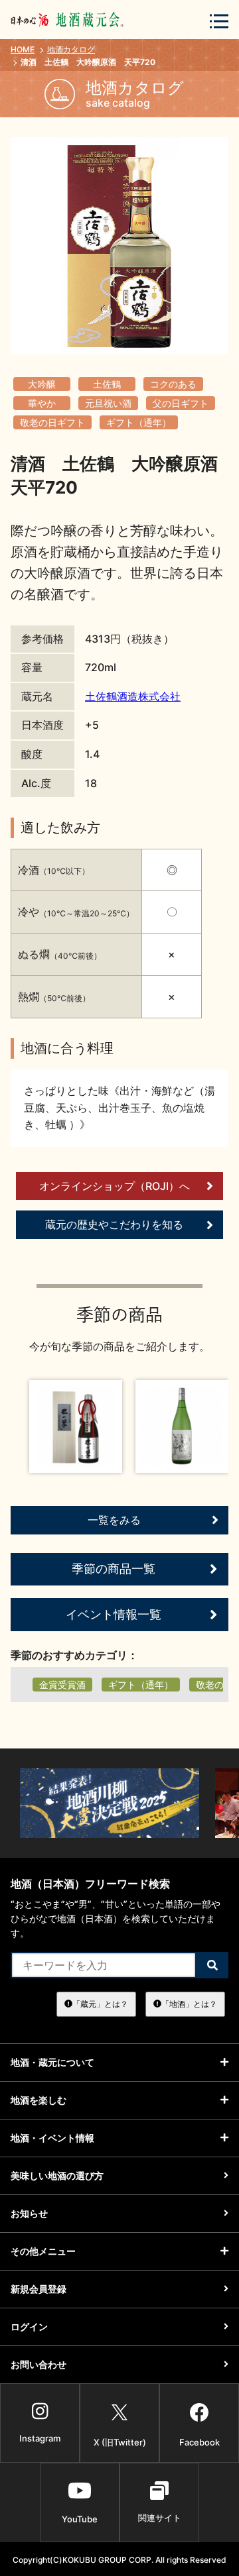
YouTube (80, 2519)
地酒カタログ (71, 49)
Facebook (199, 2442)
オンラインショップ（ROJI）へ (115, 1186)
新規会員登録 (39, 2289)
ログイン (29, 2327)
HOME (23, 49)
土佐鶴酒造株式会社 (133, 696)
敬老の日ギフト (52, 422)
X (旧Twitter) (120, 2442)
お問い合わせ (39, 2364)
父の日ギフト (181, 403)
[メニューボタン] (219, 21)
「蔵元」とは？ (100, 2004)
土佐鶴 (107, 384)
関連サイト (160, 2518)
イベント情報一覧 (114, 1614)
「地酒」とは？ (189, 2004)
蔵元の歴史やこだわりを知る (114, 1224)
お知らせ (29, 2213)
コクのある (173, 384)
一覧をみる (114, 1520)
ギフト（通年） (139, 422)
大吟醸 (42, 384)
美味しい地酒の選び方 (57, 2175)
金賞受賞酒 (62, 1685)
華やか (42, 403)
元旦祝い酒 (108, 403)
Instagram (40, 2438)
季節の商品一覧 (114, 1569)
